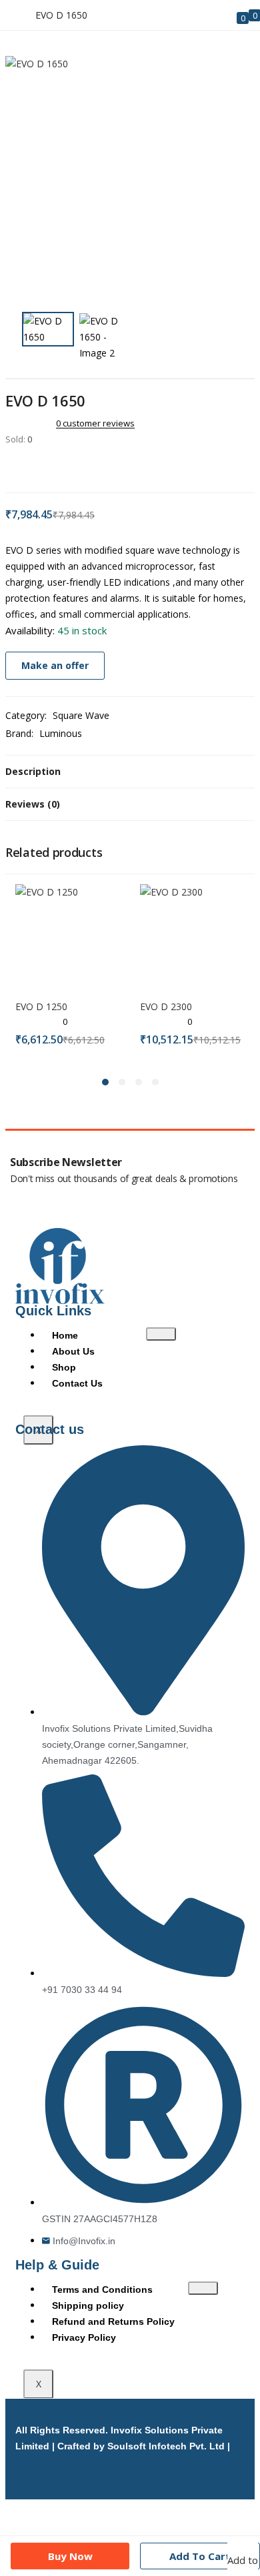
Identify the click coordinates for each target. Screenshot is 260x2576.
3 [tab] (139, 1082)
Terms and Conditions (102, 2289)
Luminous (61, 733)
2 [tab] (122, 1082)
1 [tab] (105, 1082)
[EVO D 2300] (192, 935)
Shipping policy (88, 2305)
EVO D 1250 (41, 1006)
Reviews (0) (33, 804)
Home (65, 1335)
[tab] (130, 772)
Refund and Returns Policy (113, 2321)
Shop (64, 1367)
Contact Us (77, 1383)
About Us (73, 1351)
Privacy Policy (84, 2337)
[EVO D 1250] (68, 935)
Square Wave (81, 715)
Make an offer (55, 665)
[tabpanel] (68, 973)
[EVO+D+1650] (28, 467)
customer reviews (95, 423)
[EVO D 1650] (9, 467)
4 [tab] (155, 1082)
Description (33, 771)
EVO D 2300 (166, 1006)
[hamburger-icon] (161, 1334)
